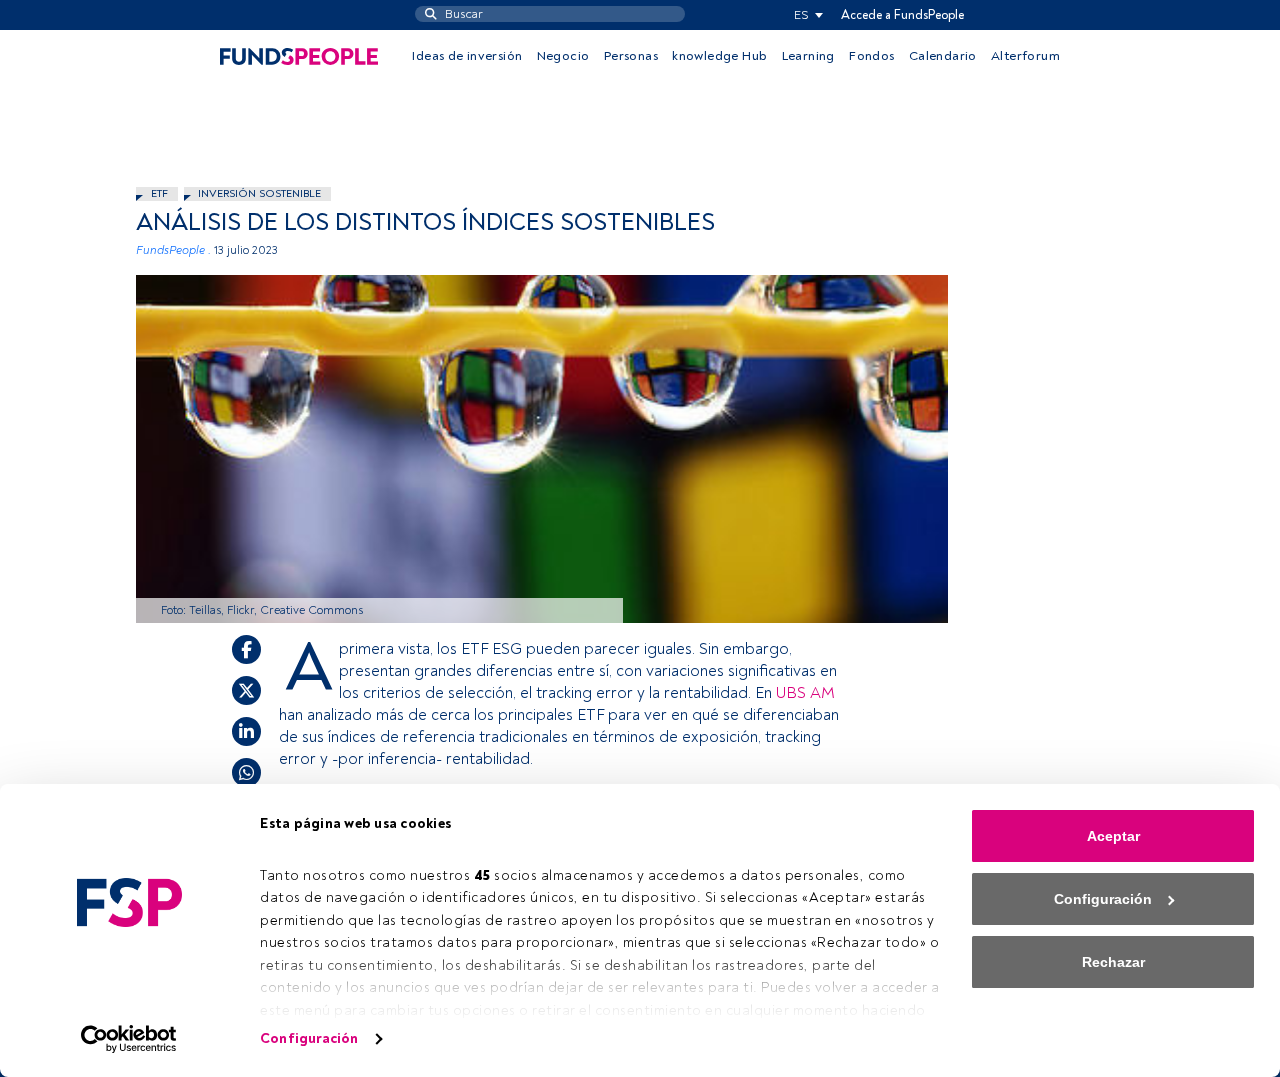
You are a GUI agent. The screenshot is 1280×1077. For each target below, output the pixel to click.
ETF (159, 193)
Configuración (309, 1038)
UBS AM (805, 693)
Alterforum (1025, 56)
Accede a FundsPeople (902, 15)
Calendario (943, 56)
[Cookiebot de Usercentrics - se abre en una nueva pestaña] (129, 1039)
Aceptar (1113, 836)
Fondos (871, 56)
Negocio (563, 56)
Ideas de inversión (467, 56)
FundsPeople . (173, 250)
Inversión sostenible (259, 193)
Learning (808, 56)
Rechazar (1113, 962)
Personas (631, 56)
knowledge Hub (719, 56)
